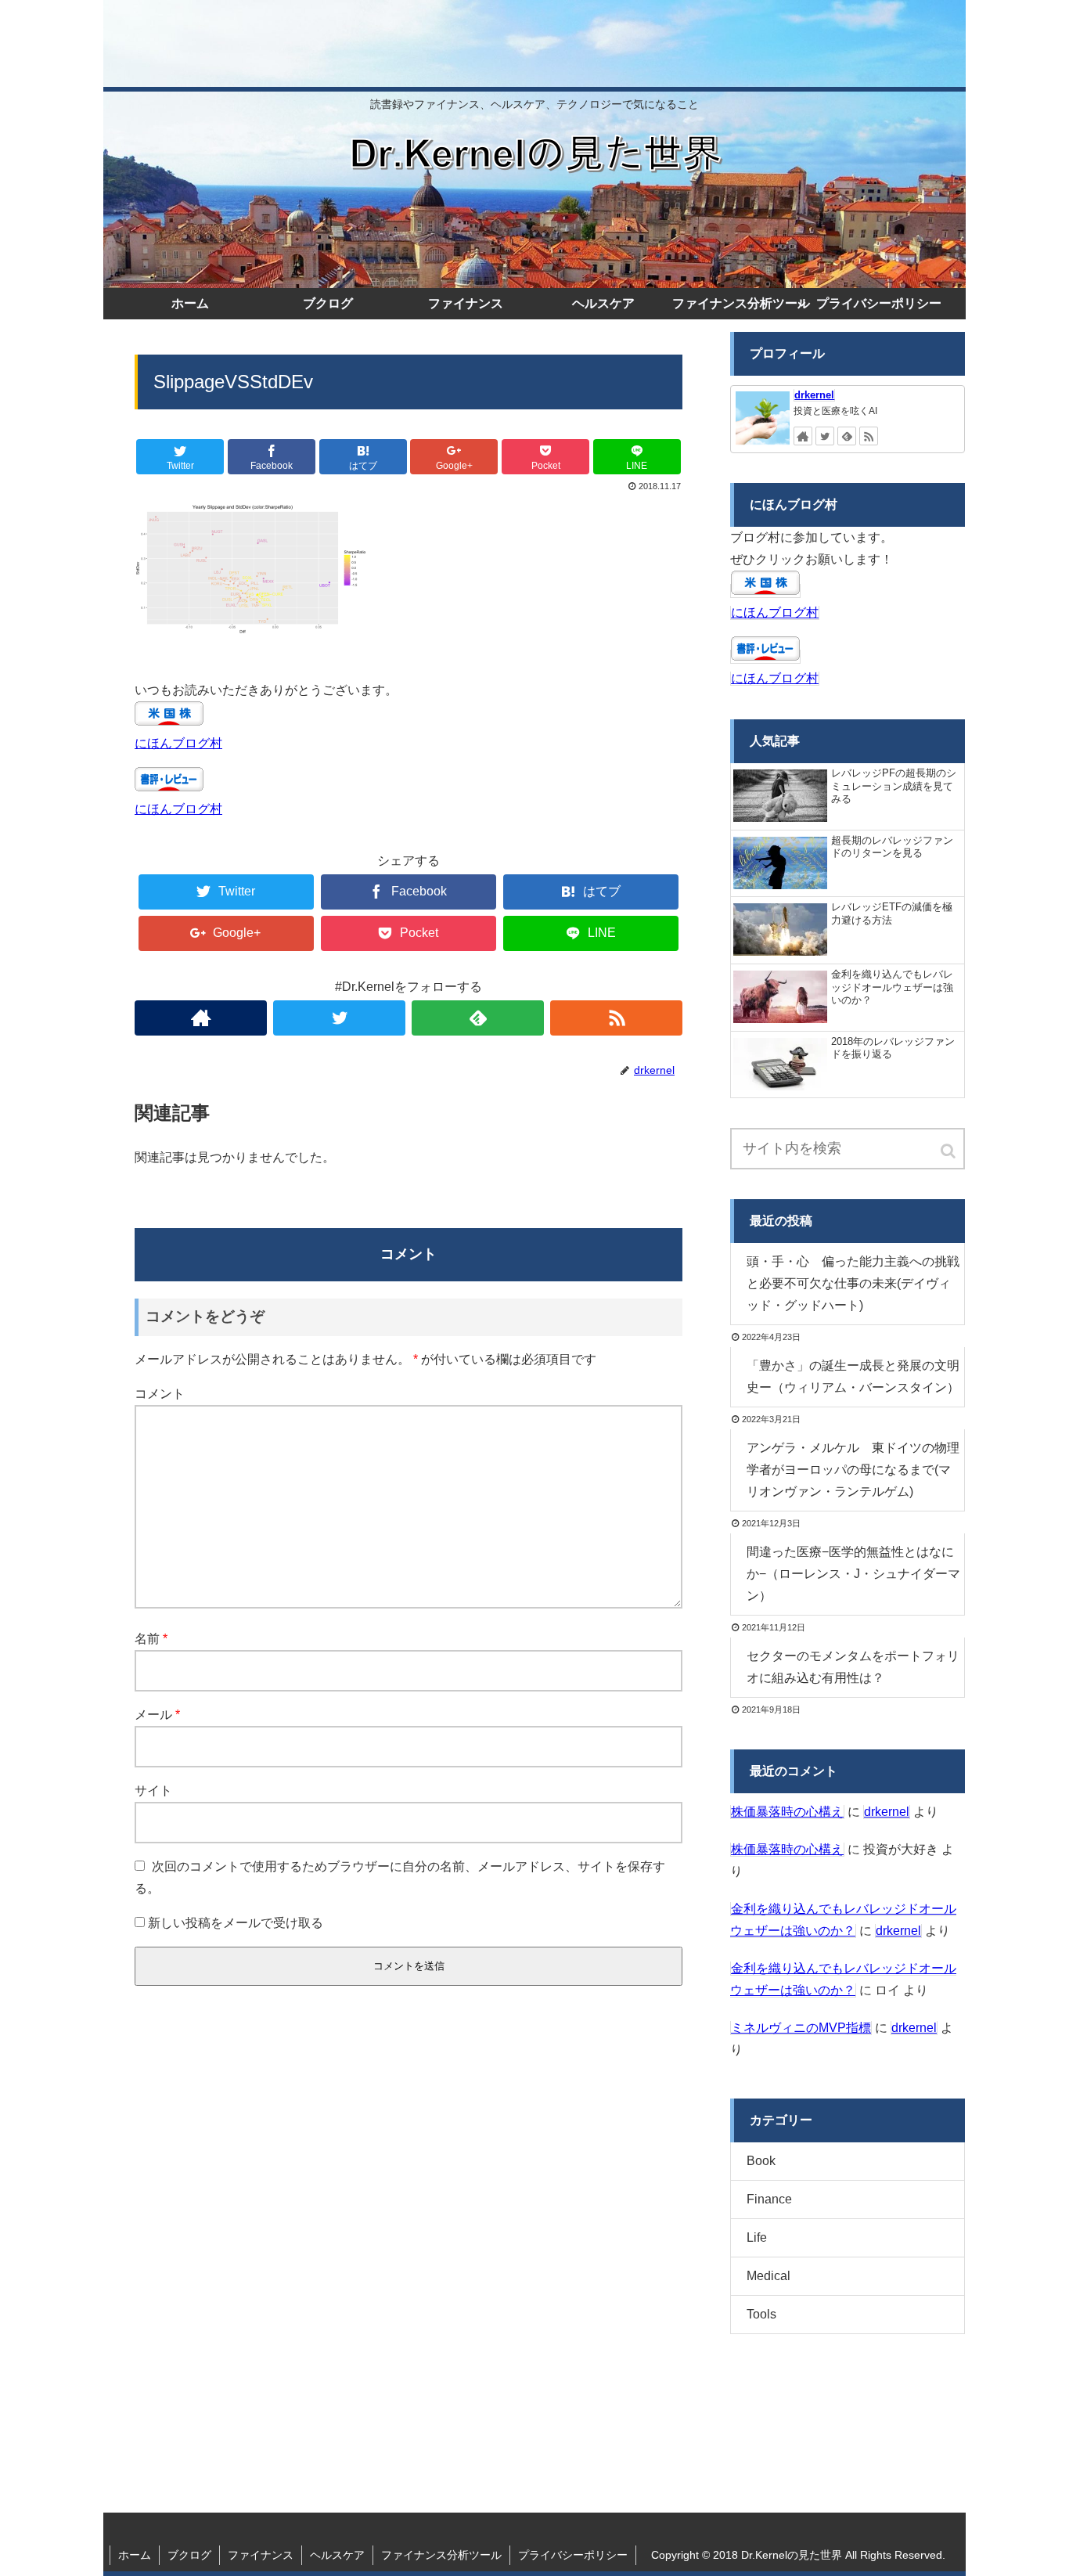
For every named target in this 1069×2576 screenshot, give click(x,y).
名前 (151, 1639)
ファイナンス (261, 2555)
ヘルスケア (337, 2555)
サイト (153, 1791)
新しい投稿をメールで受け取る (236, 1923)
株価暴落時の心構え (787, 1812)
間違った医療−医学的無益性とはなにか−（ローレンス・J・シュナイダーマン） (853, 1574)
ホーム (135, 2555)
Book (761, 2161)
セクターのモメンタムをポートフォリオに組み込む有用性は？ (853, 1667)
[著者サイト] (201, 1018)
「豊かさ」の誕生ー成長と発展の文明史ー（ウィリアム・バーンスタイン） (853, 1376)
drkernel (814, 395)
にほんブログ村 (178, 743)
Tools (761, 2314)
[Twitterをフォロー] (339, 1018)
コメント (160, 1394)
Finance (769, 2199)
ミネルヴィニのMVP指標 (801, 2028)
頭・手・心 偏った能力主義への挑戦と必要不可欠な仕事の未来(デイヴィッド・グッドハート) (853, 1283)
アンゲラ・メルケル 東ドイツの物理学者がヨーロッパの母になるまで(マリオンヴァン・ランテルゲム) (853, 1470)
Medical (768, 2276)
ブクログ (189, 2555)
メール (157, 1715)
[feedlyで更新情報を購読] (478, 1018)
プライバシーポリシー (573, 2555)
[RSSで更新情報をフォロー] (616, 1018)
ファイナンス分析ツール (441, 2555)
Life (757, 2237)
